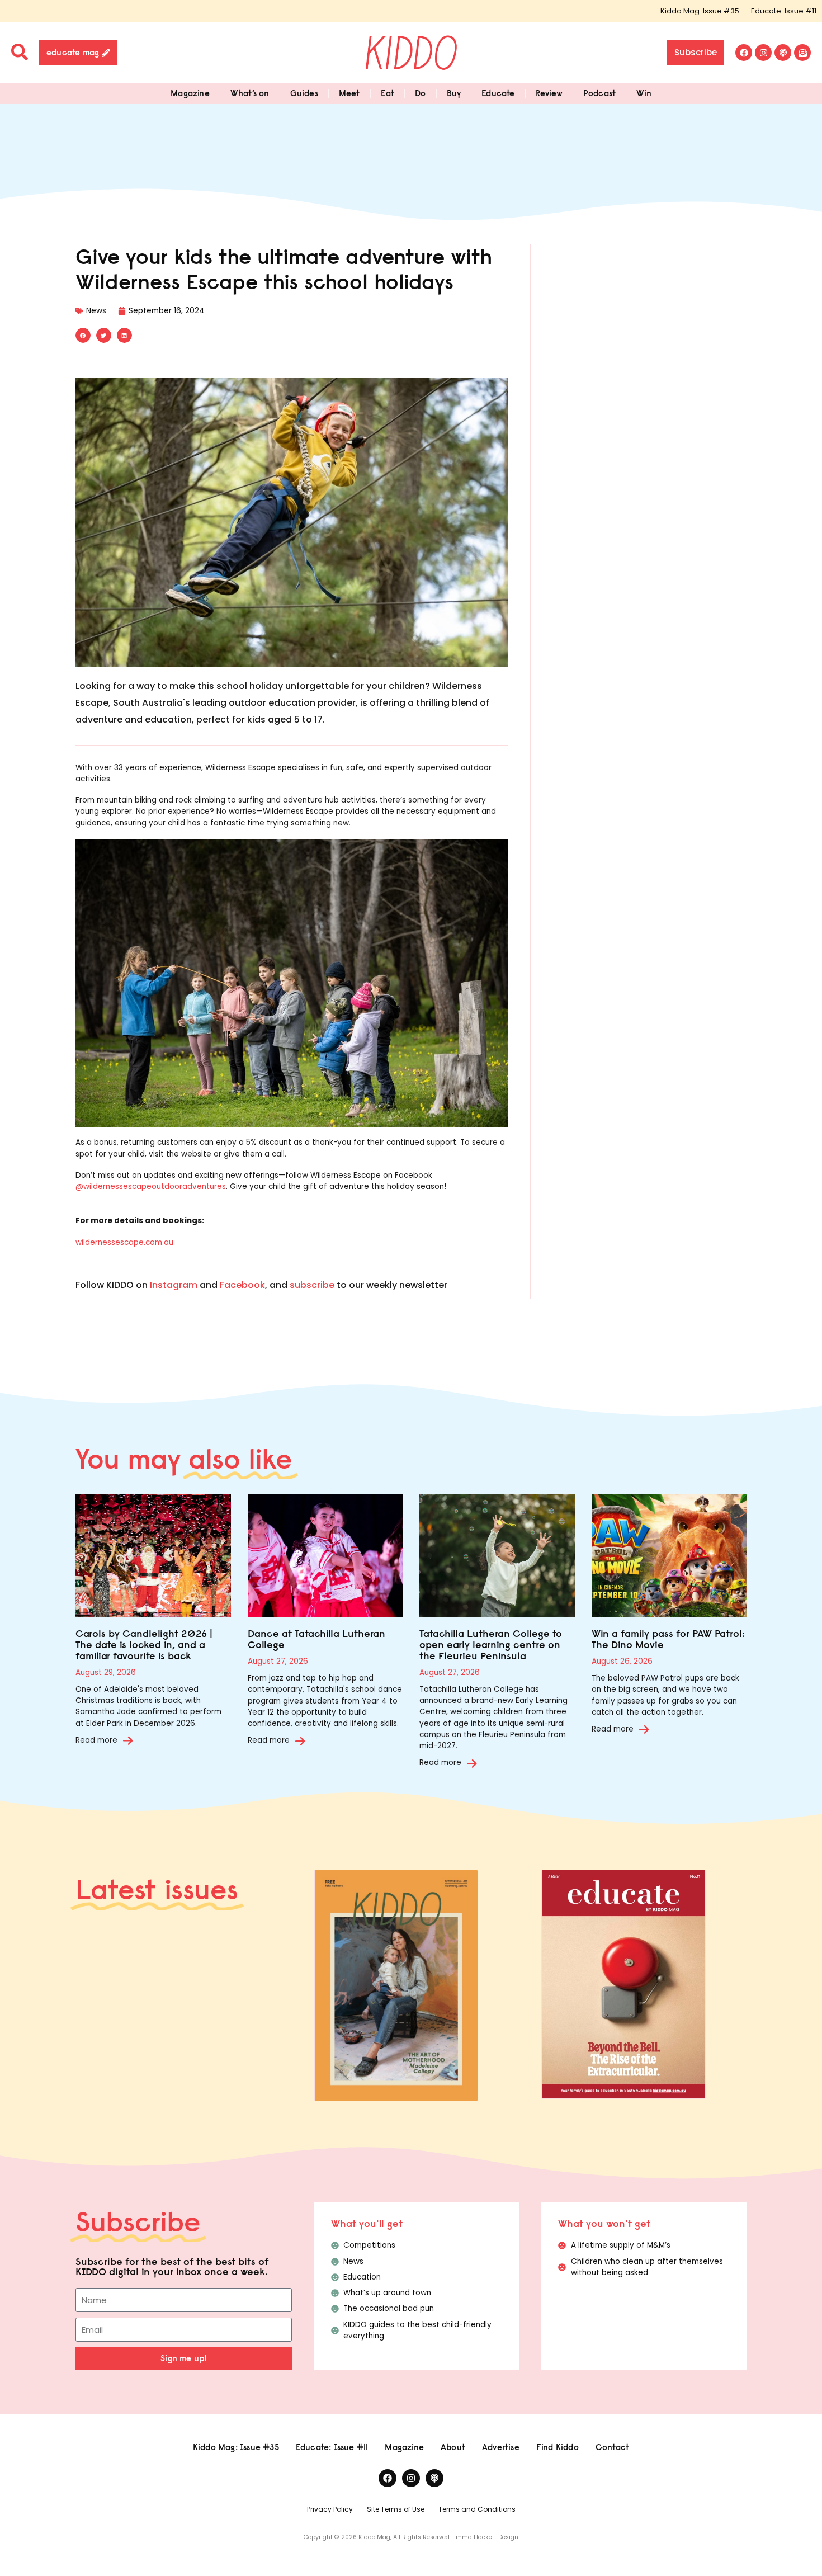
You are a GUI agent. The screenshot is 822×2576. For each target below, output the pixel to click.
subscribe (312, 1285)
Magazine (190, 93)
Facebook (242, 1285)
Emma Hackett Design (485, 2537)
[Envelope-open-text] (802, 53)
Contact (612, 2447)
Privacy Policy (330, 2509)
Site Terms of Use (396, 2509)
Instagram (174, 1285)
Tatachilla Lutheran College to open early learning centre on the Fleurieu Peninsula (491, 1645)
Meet (349, 93)
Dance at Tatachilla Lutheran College (316, 1639)
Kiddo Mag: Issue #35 (700, 11)
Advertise (501, 2447)
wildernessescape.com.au (124, 1242)
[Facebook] (744, 53)
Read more (96, 1740)
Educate (498, 93)
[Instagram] (763, 53)
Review (549, 93)
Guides (304, 93)
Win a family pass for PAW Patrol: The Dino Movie (668, 1639)
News (96, 311)
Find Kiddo (558, 2447)
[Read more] (128, 1740)
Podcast (599, 93)
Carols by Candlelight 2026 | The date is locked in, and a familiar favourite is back (144, 1645)
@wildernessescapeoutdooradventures (151, 1186)
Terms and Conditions (477, 2509)
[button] (83, 335)
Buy (454, 93)
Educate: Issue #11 (784, 11)
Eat (388, 93)
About (453, 2447)
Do (420, 93)
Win (644, 93)
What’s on (250, 93)
